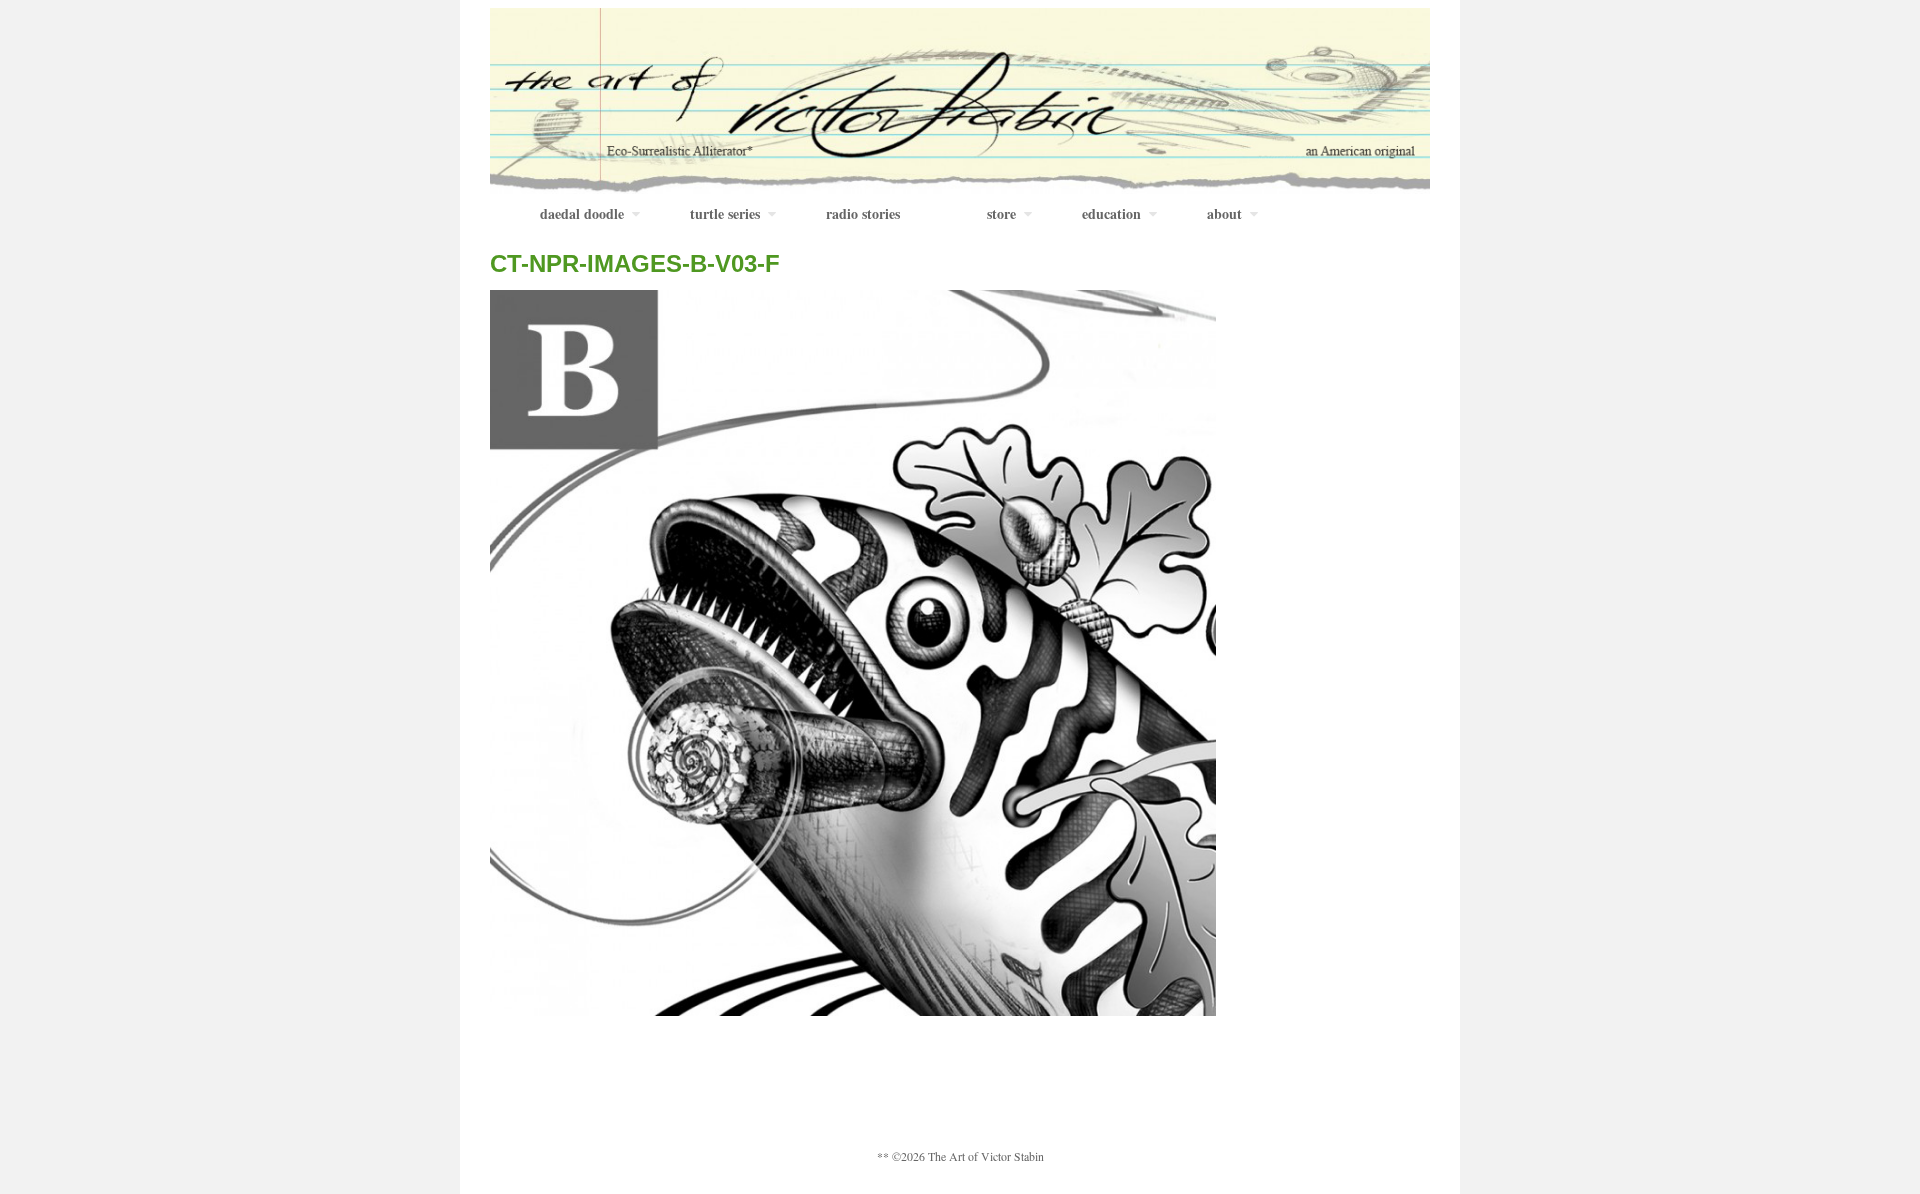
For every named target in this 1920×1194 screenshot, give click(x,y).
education (1111, 213)
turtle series (725, 213)
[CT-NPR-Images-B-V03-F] (853, 650)
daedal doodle (582, 213)
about (1224, 213)
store (1001, 213)
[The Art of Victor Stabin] (960, 98)
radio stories (863, 213)
